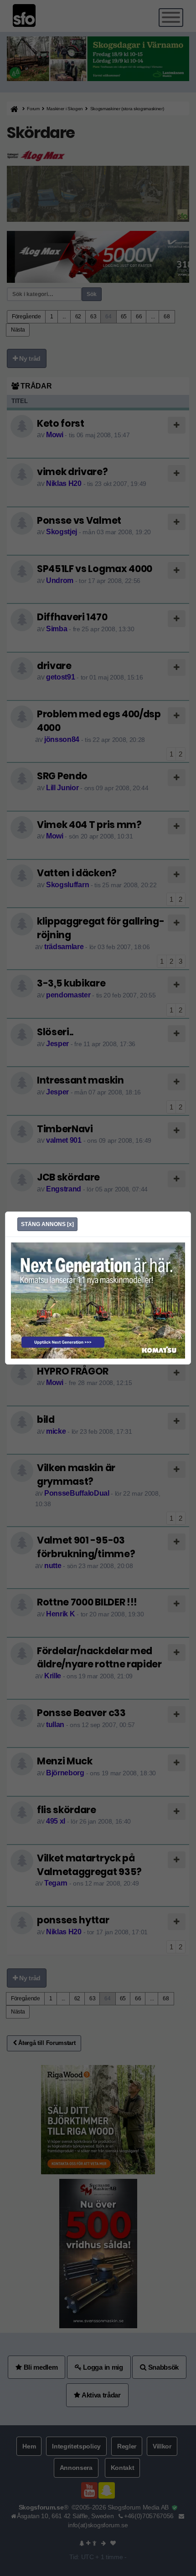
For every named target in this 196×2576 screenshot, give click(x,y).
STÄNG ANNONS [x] (47, 1224)
